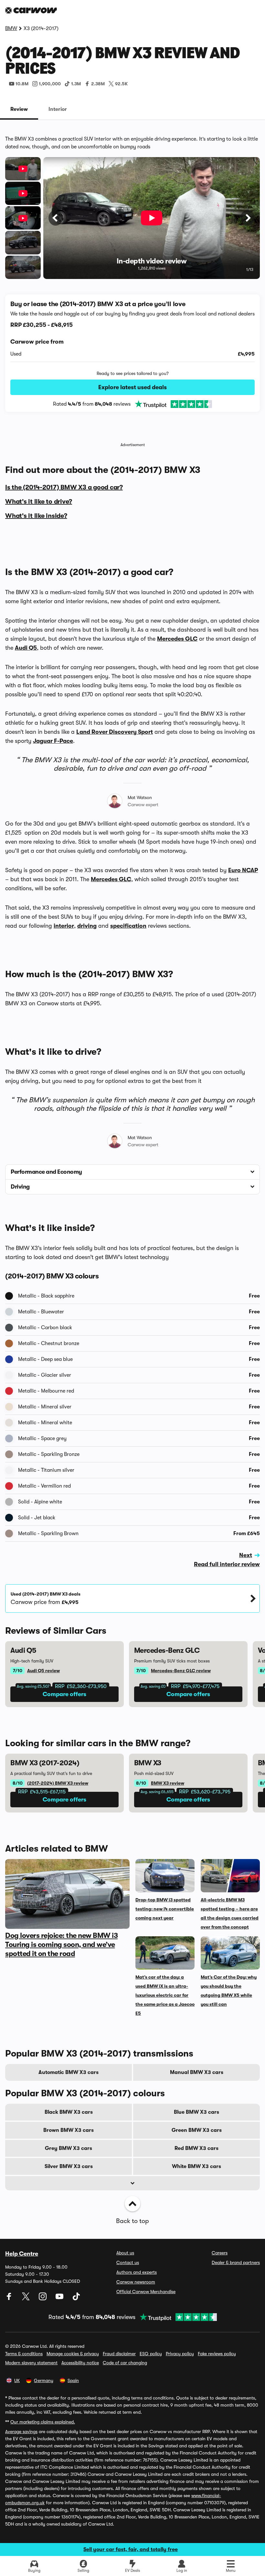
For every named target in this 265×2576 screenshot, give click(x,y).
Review (19, 109)
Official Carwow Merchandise (146, 2292)
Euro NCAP (243, 870)
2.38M (98, 84)
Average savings (21, 2432)
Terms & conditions (24, 2354)
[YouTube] (60, 2299)
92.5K (121, 84)
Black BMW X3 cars (69, 2112)
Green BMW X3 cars (197, 2130)
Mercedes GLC (177, 639)
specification (128, 926)
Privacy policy (180, 2354)
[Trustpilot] (171, 404)
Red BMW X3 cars (196, 2148)
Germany (44, 2380)
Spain (73, 2380)
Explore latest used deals (132, 387)
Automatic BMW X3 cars (69, 2072)
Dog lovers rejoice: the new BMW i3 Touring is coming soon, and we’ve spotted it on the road (61, 1945)
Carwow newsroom (136, 2282)
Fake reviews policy (217, 2354)
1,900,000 (50, 84)
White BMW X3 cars (196, 2166)
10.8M (22, 84)
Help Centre (22, 2254)
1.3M (76, 84)
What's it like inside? (36, 516)
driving (87, 926)
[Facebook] (10, 2299)
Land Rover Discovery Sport (115, 732)
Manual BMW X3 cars (197, 2072)
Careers (220, 2253)
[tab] (19, 109)
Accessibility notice (80, 2363)
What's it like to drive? (39, 502)
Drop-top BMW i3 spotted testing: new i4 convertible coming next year (165, 1909)
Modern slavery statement (31, 2363)
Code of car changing (125, 2363)
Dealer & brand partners (236, 2262)
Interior (58, 109)
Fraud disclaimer (119, 2354)
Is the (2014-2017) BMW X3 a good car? (64, 487)
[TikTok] (76, 2299)
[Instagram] (43, 2299)
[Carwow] (31, 10)
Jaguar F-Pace (53, 741)
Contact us (128, 2262)
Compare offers (64, 1694)
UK (17, 2380)
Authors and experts (137, 2272)
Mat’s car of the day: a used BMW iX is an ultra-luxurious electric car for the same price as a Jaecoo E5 (165, 1995)
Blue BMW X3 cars (196, 2112)
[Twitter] (26, 2299)
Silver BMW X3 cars (69, 2166)
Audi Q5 (26, 648)
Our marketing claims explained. (43, 2422)
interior (64, 926)
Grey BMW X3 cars (69, 2148)
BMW (11, 28)
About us (125, 2253)
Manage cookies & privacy (73, 2354)
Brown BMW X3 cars (69, 2130)
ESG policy (151, 2354)
